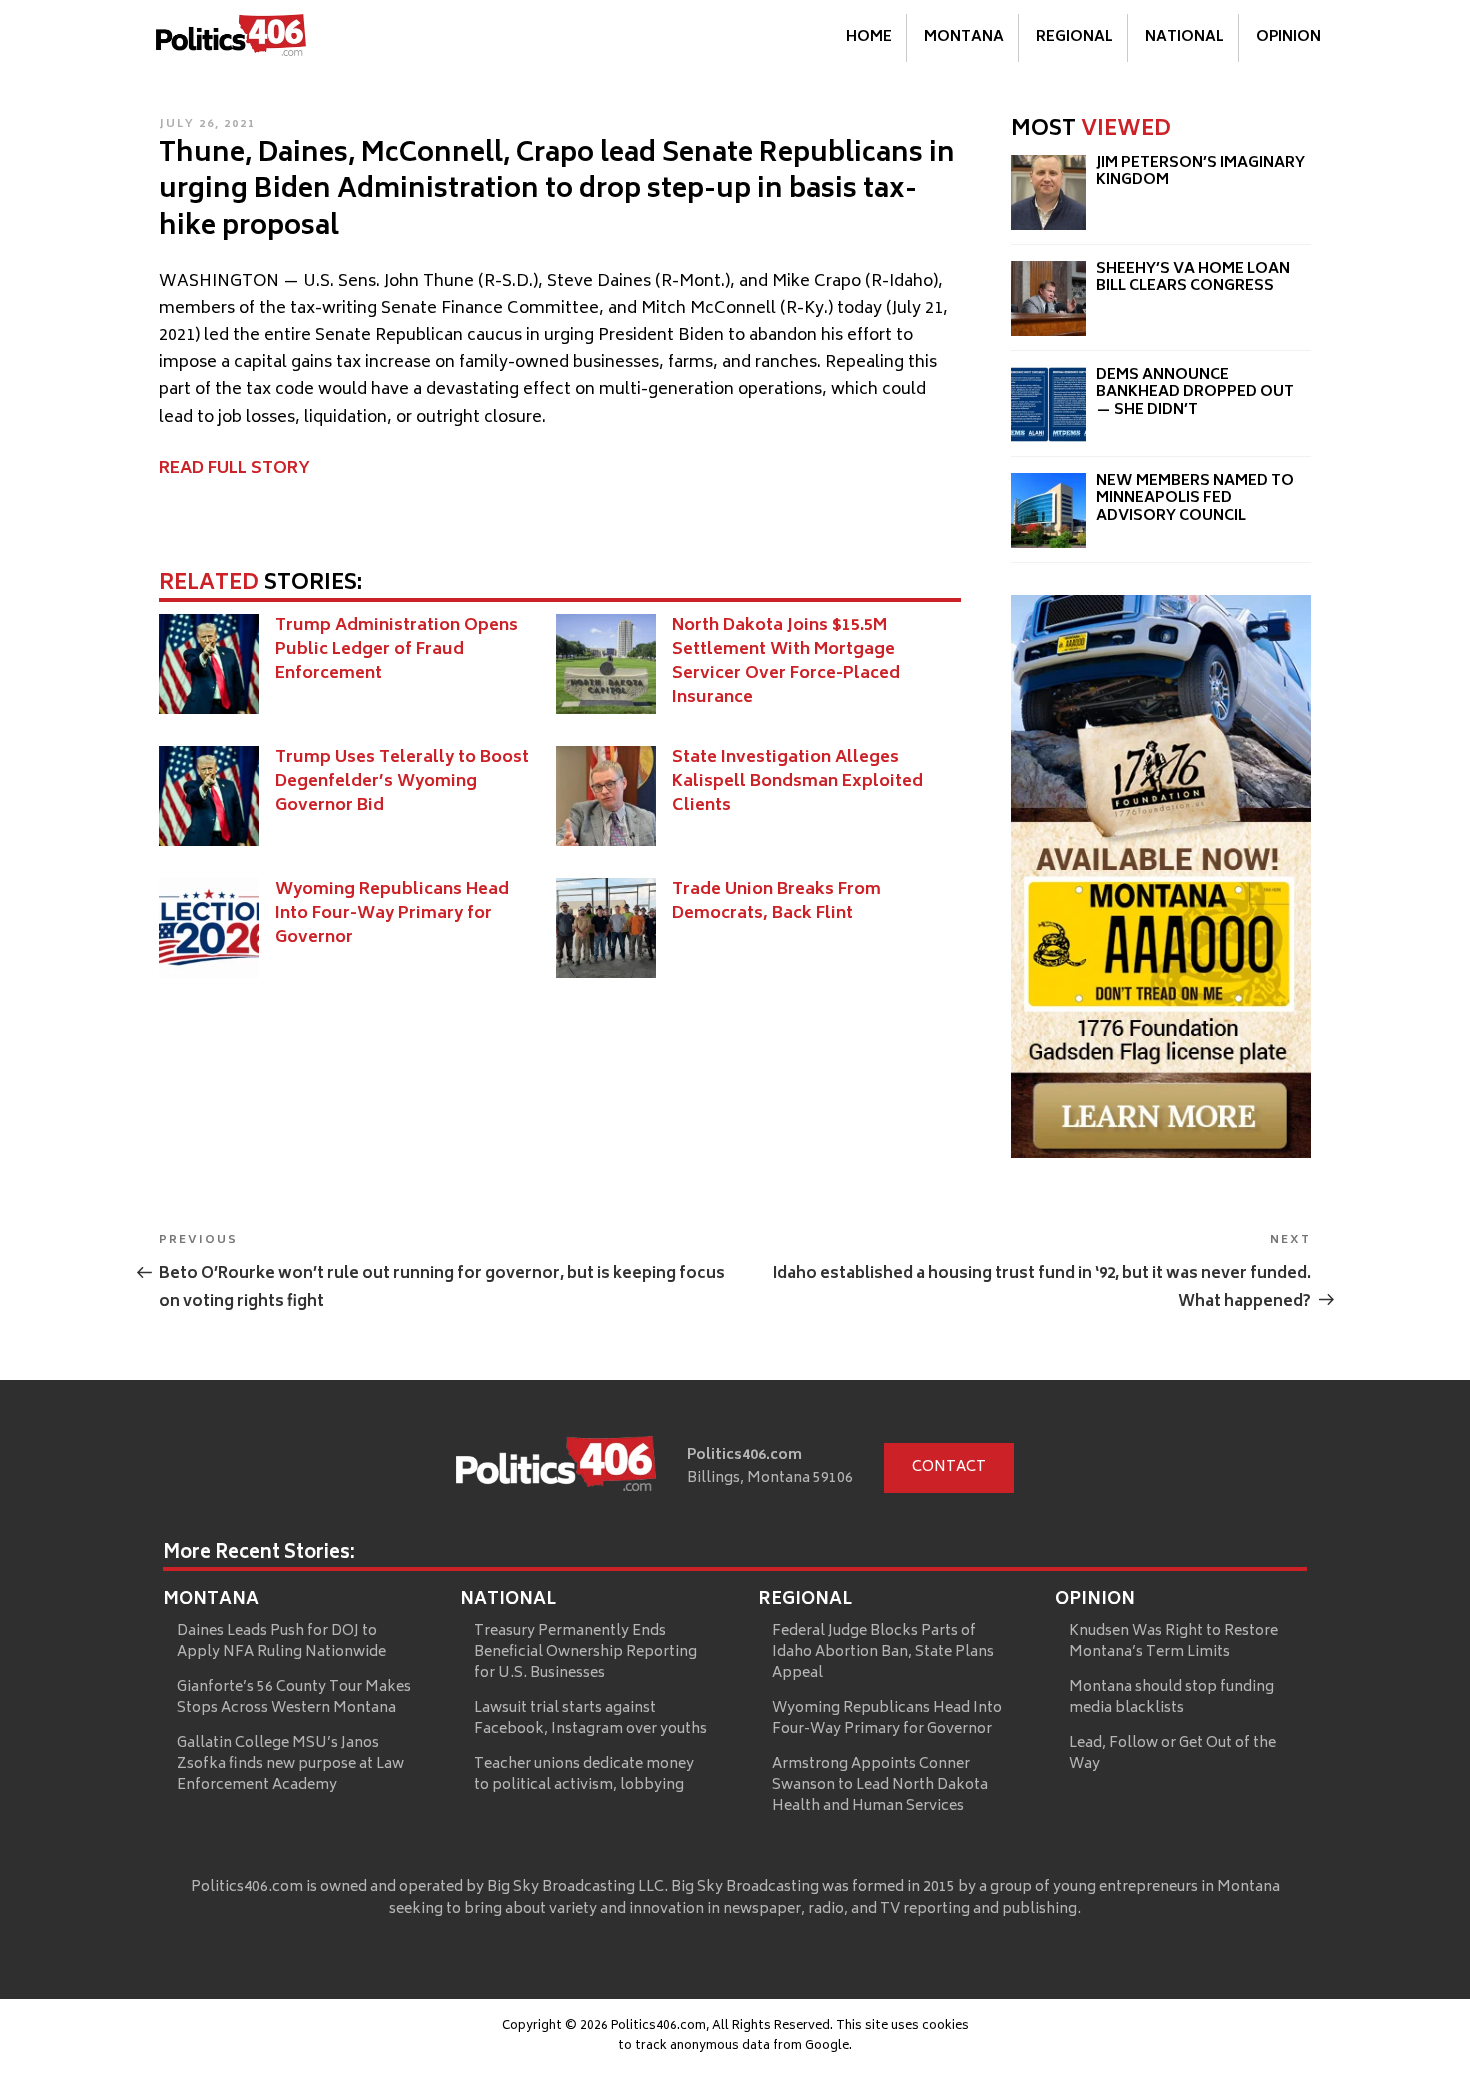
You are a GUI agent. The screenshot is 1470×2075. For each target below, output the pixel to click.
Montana (964, 37)
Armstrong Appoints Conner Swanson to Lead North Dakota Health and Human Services (880, 1785)
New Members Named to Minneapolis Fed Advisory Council (1195, 499)
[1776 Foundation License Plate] (1161, 1154)
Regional (1074, 37)
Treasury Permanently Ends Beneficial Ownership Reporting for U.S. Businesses (585, 1652)
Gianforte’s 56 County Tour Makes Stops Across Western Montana (294, 1698)
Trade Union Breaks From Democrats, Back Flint (776, 902)
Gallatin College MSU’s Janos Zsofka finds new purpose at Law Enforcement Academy (290, 1764)
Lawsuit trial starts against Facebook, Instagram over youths (590, 1719)
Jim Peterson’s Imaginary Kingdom (1200, 172)
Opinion (1288, 37)
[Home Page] (231, 39)
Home (869, 37)
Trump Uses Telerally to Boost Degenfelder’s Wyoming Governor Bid (402, 782)
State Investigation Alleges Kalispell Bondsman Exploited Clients (797, 782)
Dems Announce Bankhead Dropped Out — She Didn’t (1195, 393)
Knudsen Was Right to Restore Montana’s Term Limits (1173, 1642)
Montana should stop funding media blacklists (1171, 1698)
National (1184, 37)
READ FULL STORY (234, 469)
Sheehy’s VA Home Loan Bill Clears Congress (1193, 278)
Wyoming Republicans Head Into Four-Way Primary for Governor (392, 914)
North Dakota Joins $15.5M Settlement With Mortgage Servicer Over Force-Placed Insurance (786, 662)
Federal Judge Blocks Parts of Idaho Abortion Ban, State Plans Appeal (883, 1652)
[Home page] (556, 1468)
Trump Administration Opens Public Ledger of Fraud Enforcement (396, 650)
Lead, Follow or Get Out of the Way (1172, 1754)
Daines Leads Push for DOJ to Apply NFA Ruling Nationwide (281, 1642)
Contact (949, 1467)
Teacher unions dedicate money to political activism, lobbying (584, 1775)
